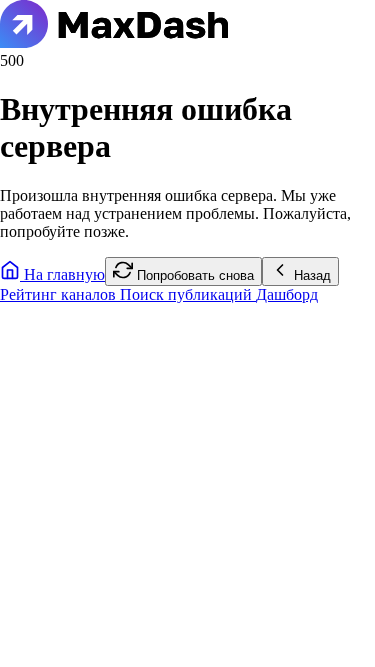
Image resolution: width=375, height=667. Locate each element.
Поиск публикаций (188, 294)
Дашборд (287, 294)
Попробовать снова (193, 275)
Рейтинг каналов (60, 294)
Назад (310, 275)
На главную (62, 274)
